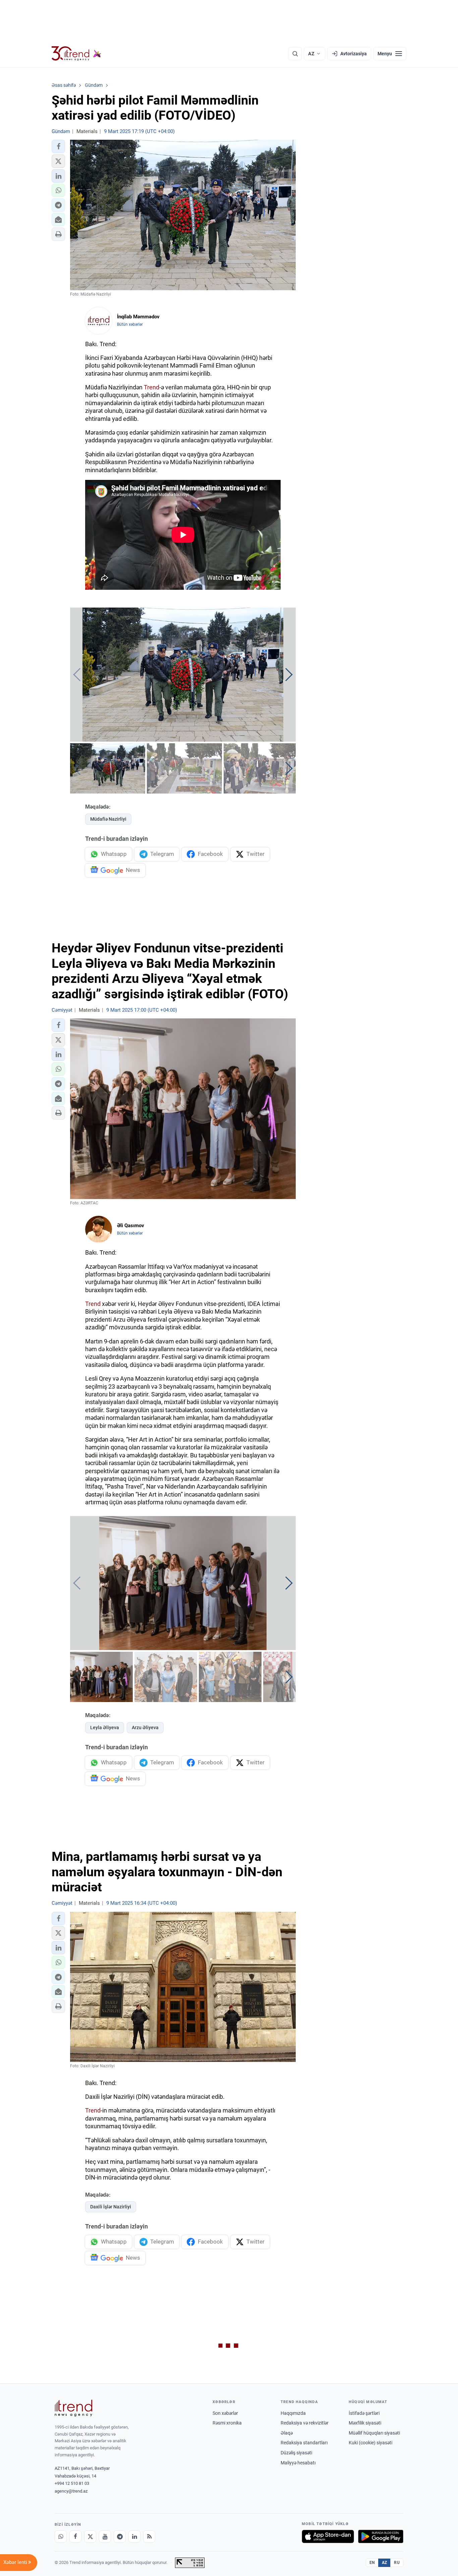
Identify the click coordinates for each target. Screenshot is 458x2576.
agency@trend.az (71, 2491)
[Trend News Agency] (73, 2408)
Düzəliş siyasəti (296, 2453)
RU (397, 2563)
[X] (90, 2536)
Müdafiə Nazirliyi (108, 819)
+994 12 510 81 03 (72, 2483)
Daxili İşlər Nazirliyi (111, 2207)
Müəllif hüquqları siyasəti (374, 2433)
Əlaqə (287, 2433)
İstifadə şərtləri (364, 2413)
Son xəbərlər (225, 2413)
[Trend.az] (76, 54)
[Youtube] (105, 2536)
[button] (58, 146)
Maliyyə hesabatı (298, 2463)
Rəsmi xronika (227, 2423)
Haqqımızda (293, 2413)
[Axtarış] (295, 54)
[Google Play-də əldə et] (381, 2536)
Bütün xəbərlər (130, 324)
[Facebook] (75, 2536)
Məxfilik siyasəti (365, 2423)
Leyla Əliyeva (105, 1727)
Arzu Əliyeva (145, 1727)
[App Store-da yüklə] (328, 2536)
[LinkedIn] (134, 2536)
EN (372, 2563)
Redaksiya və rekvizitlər (305, 2423)
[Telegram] (120, 2536)
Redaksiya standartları (304, 2443)
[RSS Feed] (149, 2536)
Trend (152, 387)
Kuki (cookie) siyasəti (370, 2443)
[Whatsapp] (61, 2536)
